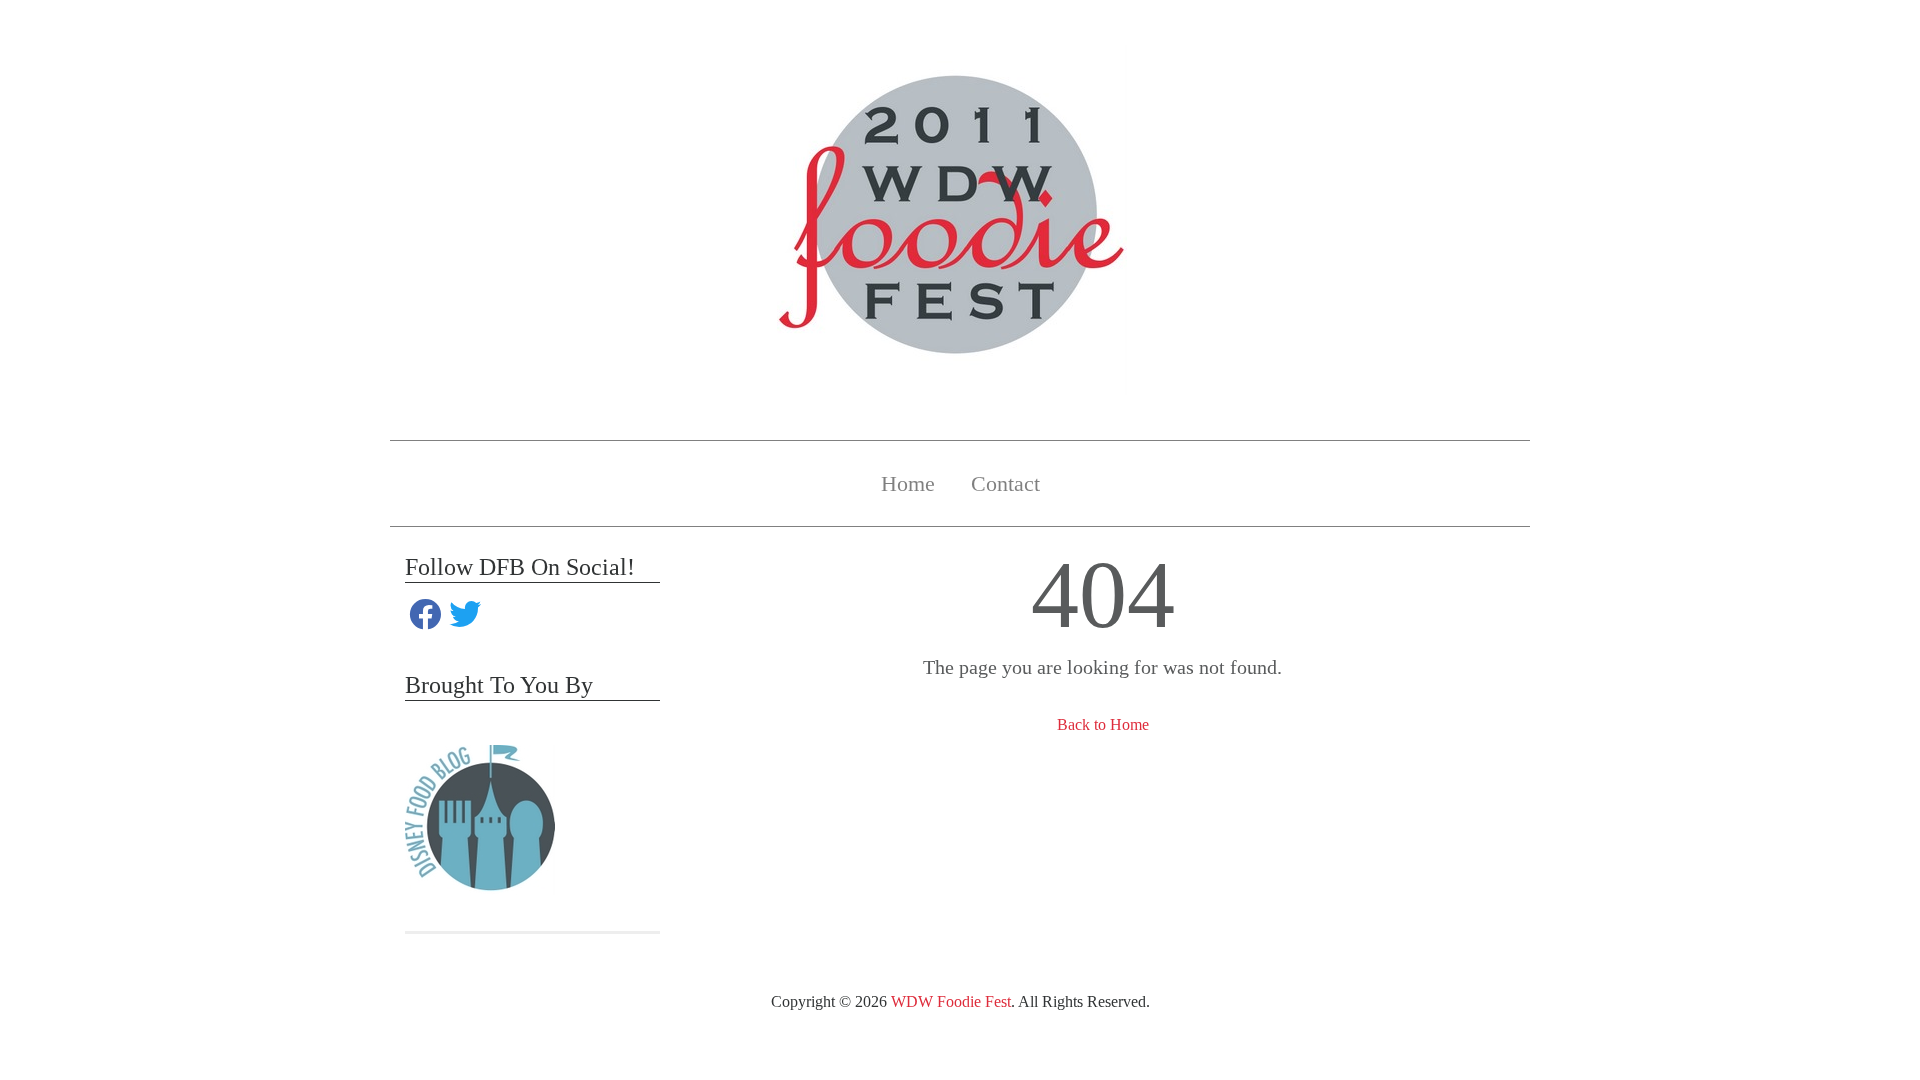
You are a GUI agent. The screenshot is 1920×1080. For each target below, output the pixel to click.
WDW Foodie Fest (951, 1001)
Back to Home (1103, 724)
